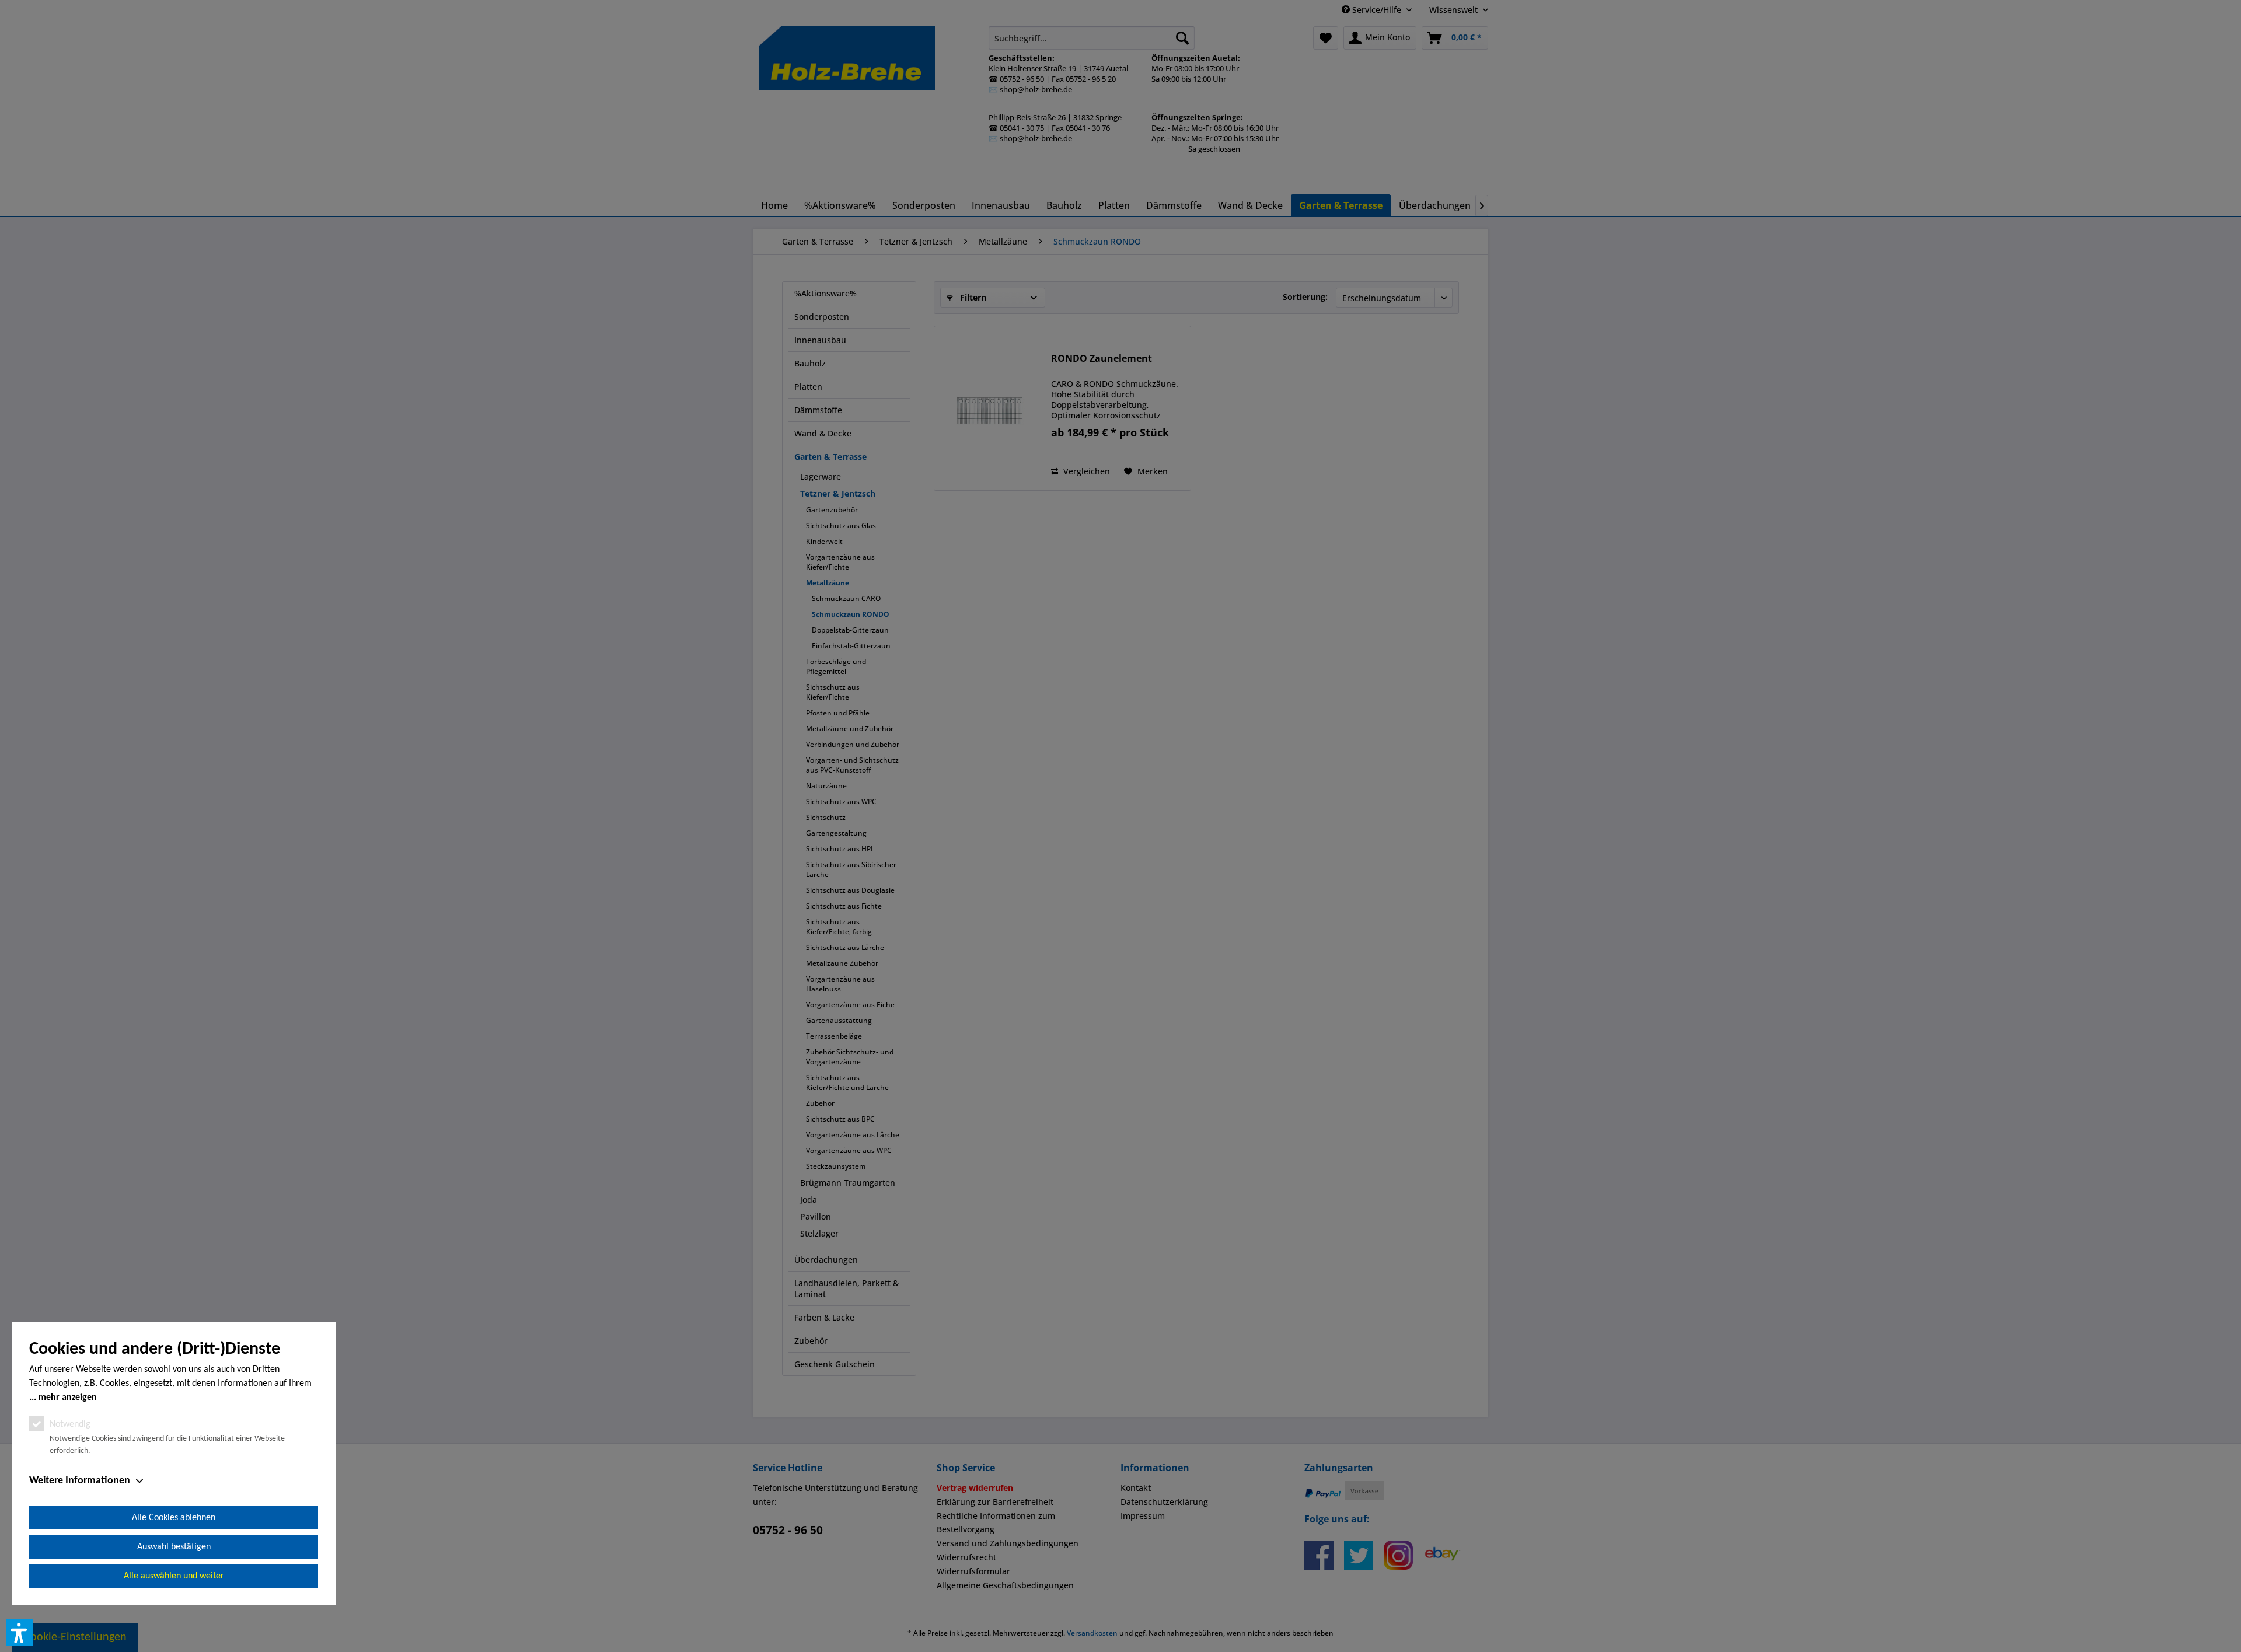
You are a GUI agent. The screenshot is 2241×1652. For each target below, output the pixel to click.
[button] (19, 1633)
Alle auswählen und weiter (174, 1576)
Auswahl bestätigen (174, 1547)
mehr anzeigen (68, 1398)
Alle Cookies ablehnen (174, 1518)
